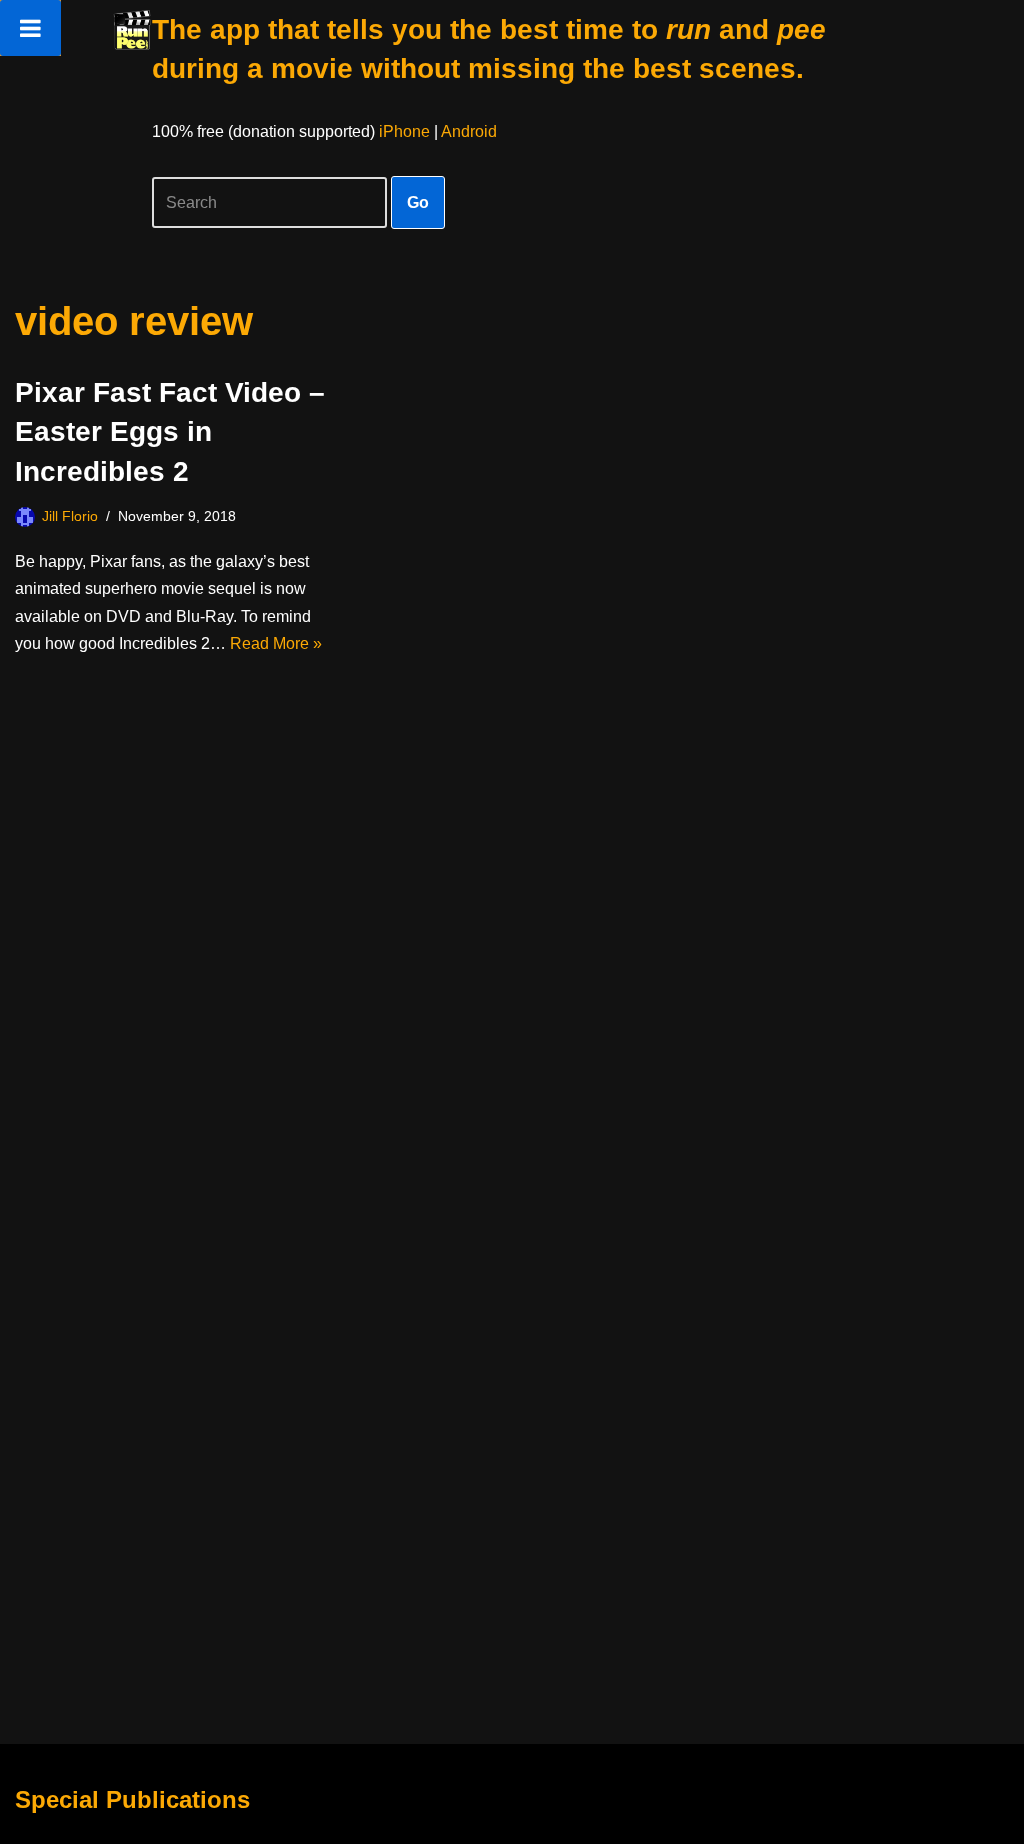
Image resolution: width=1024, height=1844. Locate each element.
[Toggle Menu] (30, 28)
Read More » (276, 643)
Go (418, 202)
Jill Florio (70, 516)
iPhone (404, 131)
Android (469, 131)
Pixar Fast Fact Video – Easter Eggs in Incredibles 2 (170, 431)
